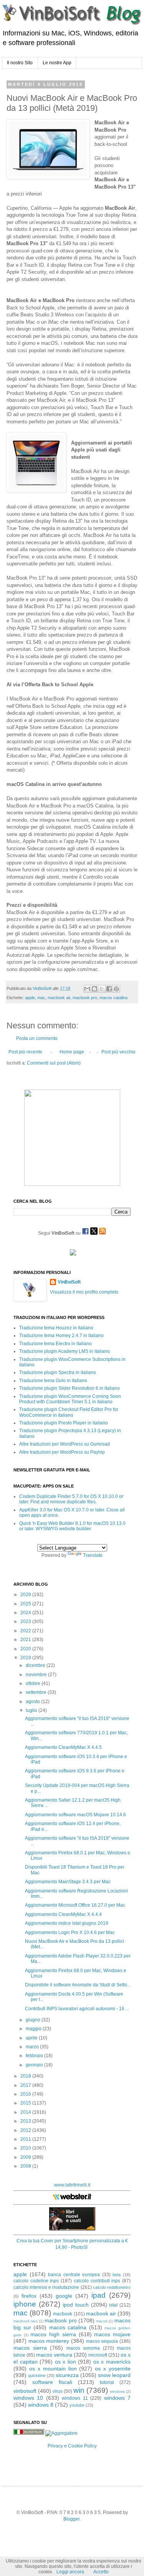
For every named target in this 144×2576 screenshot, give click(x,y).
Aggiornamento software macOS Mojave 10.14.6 (75, 1815)
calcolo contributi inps (97, 2281)
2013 (26, 2121)
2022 (26, 1631)
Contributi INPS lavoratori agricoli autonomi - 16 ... (77, 2009)
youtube (77, 2405)
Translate (93, 1555)
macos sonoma (83, 2348)
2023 (26, 1621)
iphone (25, 2304)
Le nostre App (57, 63)
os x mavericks (112, 2362)
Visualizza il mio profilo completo (84, 1292)
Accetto (101, 2572)
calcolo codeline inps (36, 2281)
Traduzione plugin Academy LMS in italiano (65, 1351)
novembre (37, 1675)
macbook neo (26, 2321)
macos (102, 2321)
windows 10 (28, 2398)
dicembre (36, 1665)
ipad (98, 2295)
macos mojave (112, 2334)
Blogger (71, 2519)
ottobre (34, 1683)
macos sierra (30, 2348)
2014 (26, 2112)
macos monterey (49, 2341)
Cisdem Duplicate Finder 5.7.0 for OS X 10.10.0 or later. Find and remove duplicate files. (71, 1499)
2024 (26, 1613)
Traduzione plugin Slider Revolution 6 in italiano (70, 1388)
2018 (26, 2076)
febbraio (35, 2056)
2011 (26, 2139)
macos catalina (113, 998)
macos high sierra (53, 2334)
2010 (26, 2148)
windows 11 (75, 2398)
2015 (26, 2103)
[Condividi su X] (102, 989)
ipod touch (76, 2305)
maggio (34, 2029)
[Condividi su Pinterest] (116, 989)
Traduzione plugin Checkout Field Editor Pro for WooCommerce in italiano (69, 1412)
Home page (72, 1052)
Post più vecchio (118, 1052)
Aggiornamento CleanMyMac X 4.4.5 (63, 1747)
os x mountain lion (53, 2369)
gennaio (35, 2065)
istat (113, 2305)
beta (117, 2275)
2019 (26, 1658)
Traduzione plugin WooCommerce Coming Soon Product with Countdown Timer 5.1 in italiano (70, 1399)
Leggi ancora (70, 2572)
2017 (26, 2085)
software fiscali (52, 2382)
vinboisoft (25, 2391)
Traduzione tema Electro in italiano (55, 1344)
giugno (34, 2020)
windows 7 (117, 2398)
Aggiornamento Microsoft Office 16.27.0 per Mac (75, 1905)
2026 (26, 1595)
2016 (26, 2094)
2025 (26, 1604)
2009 (26, 2157)
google (64, 2296)
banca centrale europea (74, 2275)
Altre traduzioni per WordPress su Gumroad (65, 1444)
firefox (29, 2296)
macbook (63, 2314)
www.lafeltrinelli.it (72, 2185)
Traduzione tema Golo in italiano (53, 1381)
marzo (33, 2047)
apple (30, 998)
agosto (33, 1702)
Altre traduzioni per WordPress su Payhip (62, 1452)
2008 (26, 2166)
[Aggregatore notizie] (61, 2433)
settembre (37, 1692)
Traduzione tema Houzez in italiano (56, 1328)
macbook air (59, 998)
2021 (26, 1640)
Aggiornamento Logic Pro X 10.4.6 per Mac (70, 1932)
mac (41, 998)
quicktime (37, 2375)
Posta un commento (37, 1038)
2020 (26, 1649)
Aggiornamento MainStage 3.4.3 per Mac (68, 1882)
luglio (32, 1710)
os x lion (65, 2362)
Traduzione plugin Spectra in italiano (58, 1372)
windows (117, 2391)
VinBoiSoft (69, 1282)
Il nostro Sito (20, 63)
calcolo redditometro (112, 2287)
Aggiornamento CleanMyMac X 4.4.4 (63, 1914)
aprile (32, 2038)
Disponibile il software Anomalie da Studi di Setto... (78, 1985)
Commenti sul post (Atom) (54, 1063)
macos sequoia (102, 2341)
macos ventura (54, 2355)
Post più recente (25, 1052)
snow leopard (114, 2375)
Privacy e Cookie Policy (72, 2446)
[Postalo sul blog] (94, 989)
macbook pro (85, 998)
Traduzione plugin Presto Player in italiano (64, 1423)
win (79, 2390)
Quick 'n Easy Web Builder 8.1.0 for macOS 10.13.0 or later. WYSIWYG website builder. (72, 1526)
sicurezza (67, 2375)
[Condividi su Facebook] (109, 989)
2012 (26, 2130)
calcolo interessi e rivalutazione (46, 2287)
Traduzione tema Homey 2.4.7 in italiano (61, 1336)
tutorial (107, 2382)
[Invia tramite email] (87, 989)
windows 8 (41, 2405)
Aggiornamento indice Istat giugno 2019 (67, 1923)
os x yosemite (113, 2369)
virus (58, 2391)
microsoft (98, 2355)
